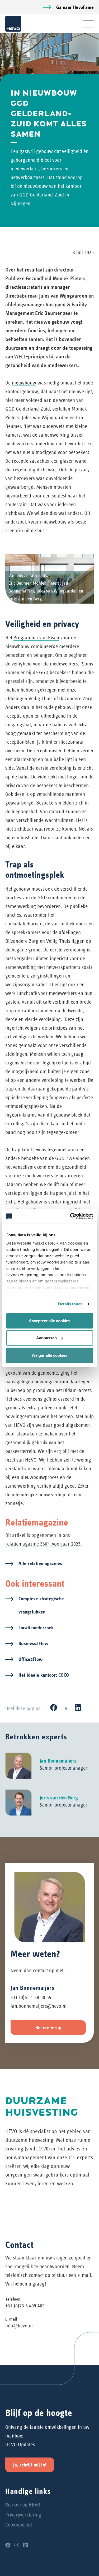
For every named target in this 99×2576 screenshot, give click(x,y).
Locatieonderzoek (36, 1628)
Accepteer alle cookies (49, 1321)
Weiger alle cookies (49, 1355)
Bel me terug (48, 2028)
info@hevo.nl (19, 2326)
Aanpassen (46, 1338)
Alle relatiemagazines (40, 1563)
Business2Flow (33, 1643)
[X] (66, 1708)
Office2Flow (30, 1659)
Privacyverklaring (23, 2515)
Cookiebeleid (19, 2525)
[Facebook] (54, 1708)
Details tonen (70, 1304)
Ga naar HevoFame (75, 7)
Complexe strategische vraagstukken (41, 1605)
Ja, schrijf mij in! (30, 2465)
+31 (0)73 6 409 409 (25, 2306)
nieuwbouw (24, 383)
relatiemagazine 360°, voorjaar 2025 (43, 1544)
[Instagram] (17, 2545)
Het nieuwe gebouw (47, 322)
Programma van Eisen (36, 638)
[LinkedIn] (78, 1708)
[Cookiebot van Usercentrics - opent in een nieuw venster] (70, 1216)
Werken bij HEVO (23, 2505)
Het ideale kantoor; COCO (44, 1675)
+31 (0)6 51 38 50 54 (31, 1997)
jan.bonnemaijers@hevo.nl (39, 2006)
